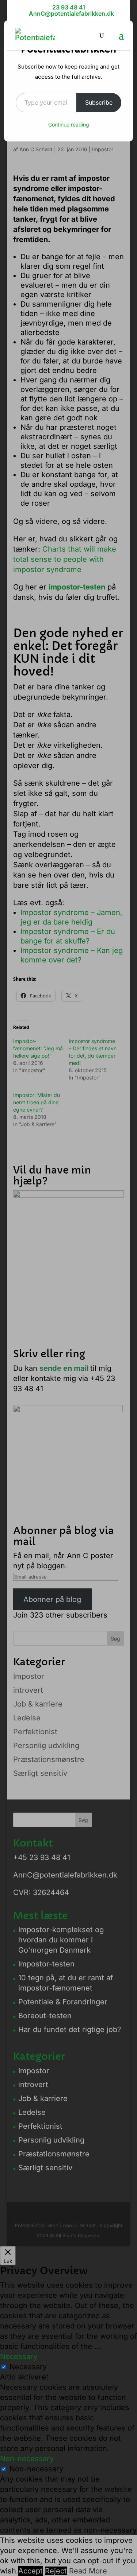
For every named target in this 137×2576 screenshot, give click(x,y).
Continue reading (69, 124)
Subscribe (99, 102)
